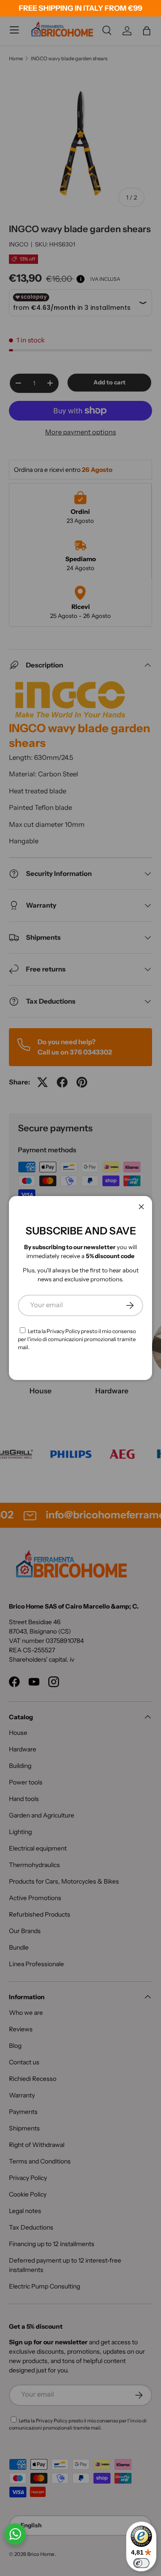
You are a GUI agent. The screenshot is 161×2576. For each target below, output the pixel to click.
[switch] (141, 2563)
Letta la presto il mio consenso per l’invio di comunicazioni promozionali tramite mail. (77, 1339)
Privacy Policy (63, 1331)
